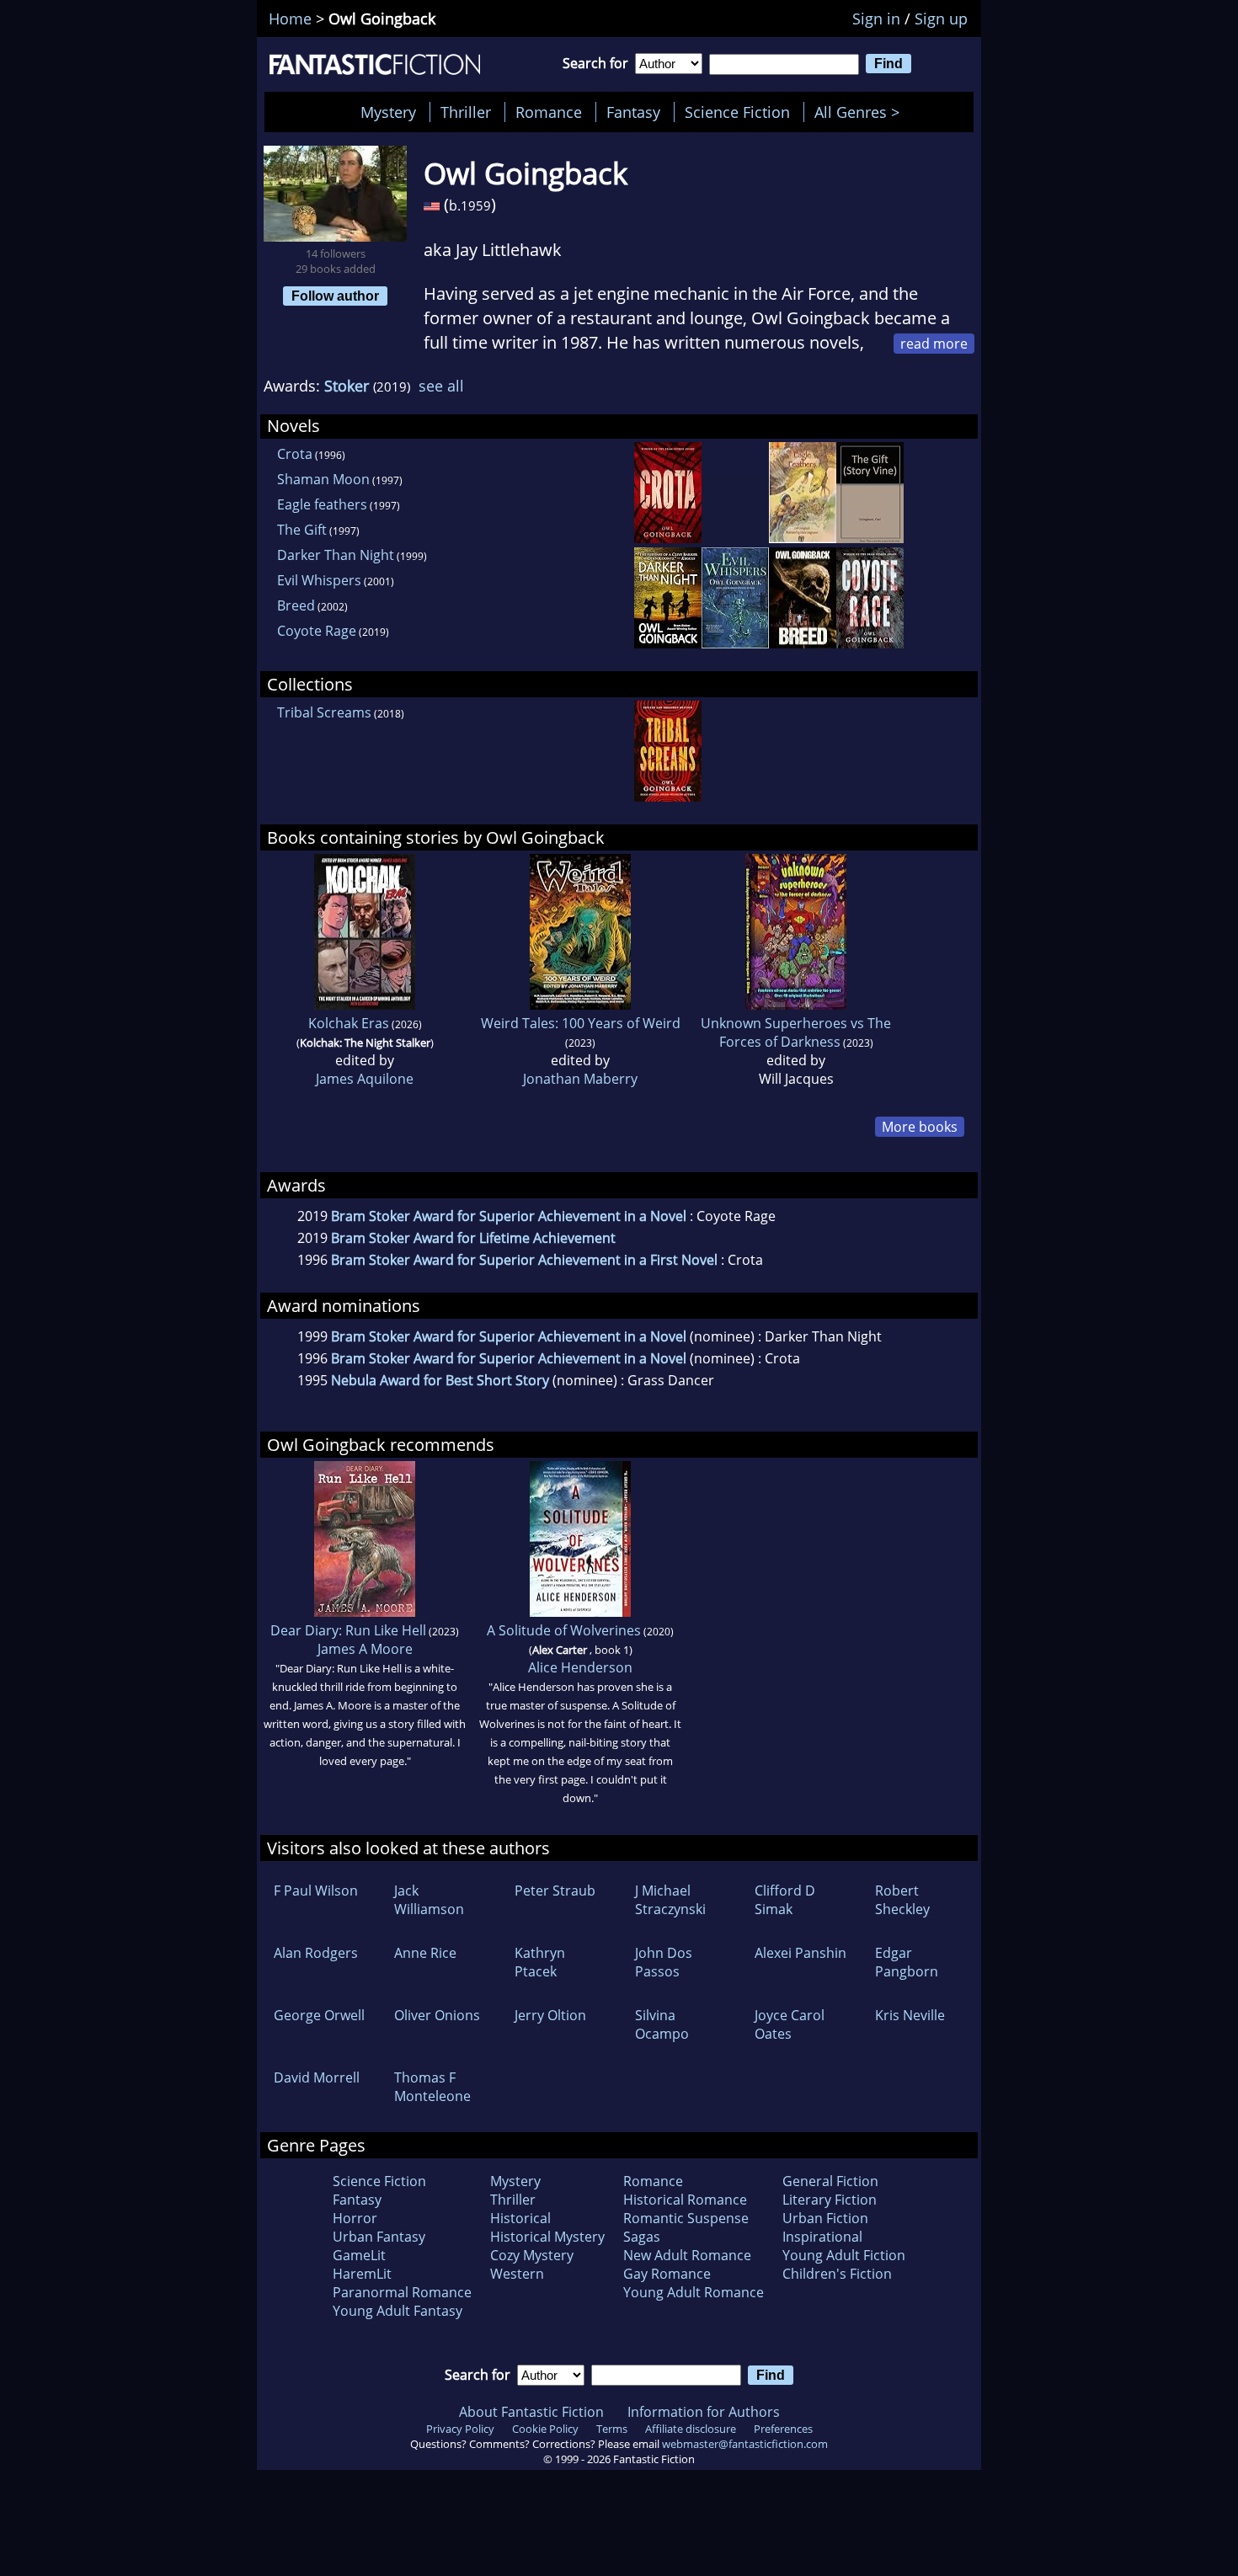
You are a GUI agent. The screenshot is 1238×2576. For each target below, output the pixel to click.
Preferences (783, 2429)
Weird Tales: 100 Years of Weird (581, 1023)
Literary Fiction (830, 2200)
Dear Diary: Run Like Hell (348, 1630)
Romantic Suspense (686, 2218)
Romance (549, 112)
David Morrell (317, 2077)
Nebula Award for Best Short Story (440, 1380)
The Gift (302, 530)
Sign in (876, 19)
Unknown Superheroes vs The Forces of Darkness (796, 1032)
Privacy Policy (460, 2429)
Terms (612, 2429)
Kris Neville (910, 2015)
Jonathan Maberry (580, 1079)
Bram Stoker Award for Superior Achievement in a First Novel (524, 1260)
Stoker (347, 386)
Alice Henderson (580, 1667)
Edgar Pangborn (907, 1962)
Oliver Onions (437, 2015)
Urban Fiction (825, 2218)
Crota (295, 454)
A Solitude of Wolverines (564, 1630)
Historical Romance (685, 2200)
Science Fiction (737, 112)
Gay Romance (667, 2274)
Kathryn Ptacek (540, 1962)
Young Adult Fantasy (398, 2311)
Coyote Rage (317, 631)
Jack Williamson (429, 1900)
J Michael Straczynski (670, 1900)
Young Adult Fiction (844, 2255)
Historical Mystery (547, 2237)
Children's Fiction (837, 2274)
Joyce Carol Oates (790, 2024)
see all (441, 386)
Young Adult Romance (694, 2292)
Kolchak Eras (349, 1023)
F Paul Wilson (316, 1891)
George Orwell (319, 2015)
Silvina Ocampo (662, 2024)
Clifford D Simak (785, 1900)
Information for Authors (704, 2412)
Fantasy (633, 112)
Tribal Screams (324, 712)
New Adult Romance (687, 2255)
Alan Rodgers (316, 1953)
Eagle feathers (322, 504)
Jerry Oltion (550, 2015)
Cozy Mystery (532, 2255)
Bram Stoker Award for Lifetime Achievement (473, 1238)
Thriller (466, 112)
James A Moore (365, 1649)
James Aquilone (365, 1079)
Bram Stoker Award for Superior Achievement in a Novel (509, 1216)
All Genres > (861, 112)
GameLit (359, 2255)
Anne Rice (425, 1953)
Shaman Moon (323, 479)
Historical (520, 2218)
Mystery (388, 112)
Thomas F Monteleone (432, 2087)
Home (290, 19)
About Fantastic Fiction (531, 2412)
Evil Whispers (319, 580)
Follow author (335, 296)
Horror (355, 2218)
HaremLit (362, 2274)
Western (517, 2274)
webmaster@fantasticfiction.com (745, 2444)
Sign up (941, 19)
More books (920, 1127)
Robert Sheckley (902, 1900)
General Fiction (830, 2181)
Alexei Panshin (800, 1953)
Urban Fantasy (379, 2237)
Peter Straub (555, 1891)
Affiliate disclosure (691, 2429)
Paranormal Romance (402, 2292)
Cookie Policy (545, 2429)
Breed (296, 605)
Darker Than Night (336, 555)
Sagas (642, 2237)
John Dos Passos (664, 1962)
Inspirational (822, 2237)
